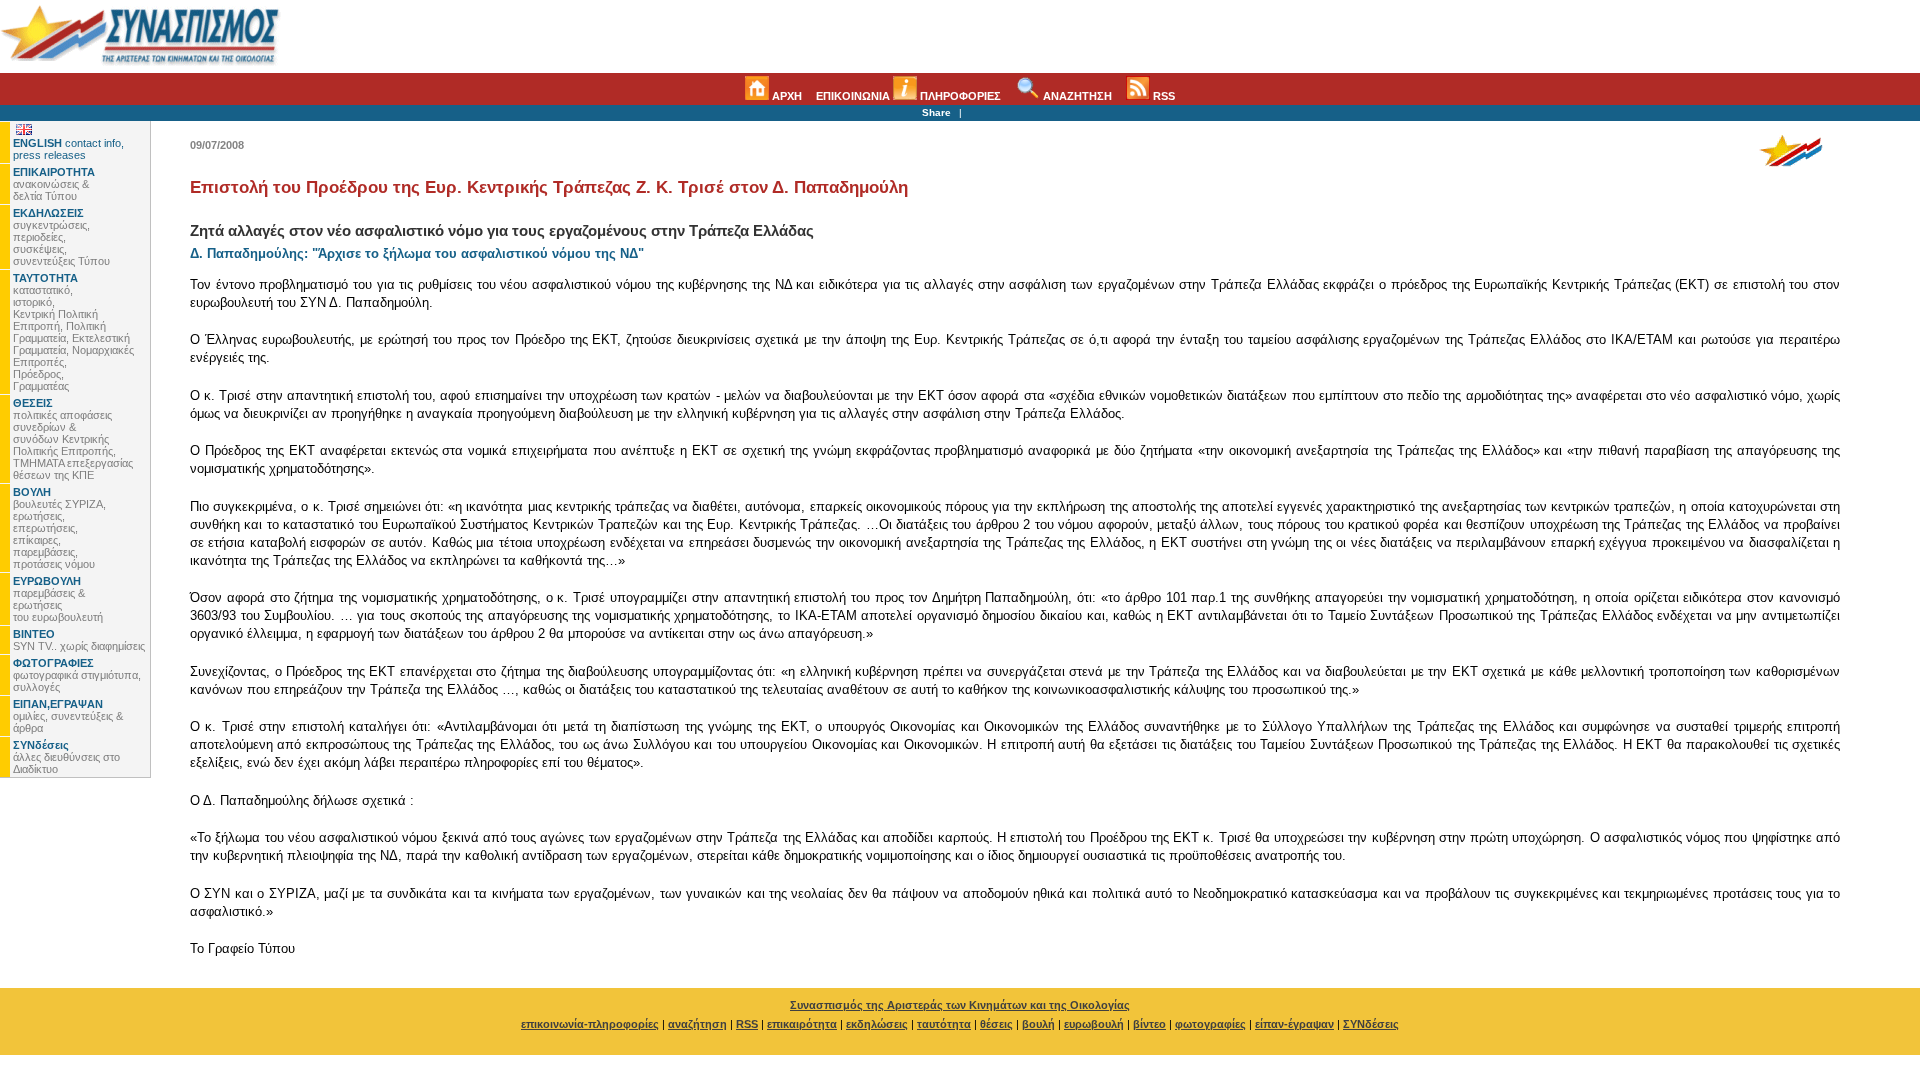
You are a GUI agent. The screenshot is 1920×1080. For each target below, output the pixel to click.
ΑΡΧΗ (785, 96)
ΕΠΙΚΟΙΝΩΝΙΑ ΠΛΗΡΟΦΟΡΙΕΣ (908, 96)
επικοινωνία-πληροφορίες (590, 1024)
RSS (1162, 96)
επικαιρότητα (802, 1024)
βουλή (1038, 1024)
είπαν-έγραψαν (1294, 1024)
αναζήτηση (697, 1024)
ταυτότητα (944, 1024)
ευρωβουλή (1094, 1024)
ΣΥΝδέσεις (1371, 1024)
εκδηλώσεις (877, 1024)
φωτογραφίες (1210, 1024)
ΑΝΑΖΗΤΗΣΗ (1076, 96)
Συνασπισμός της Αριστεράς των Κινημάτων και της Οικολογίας (960, 1005)
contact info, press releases (68, 149)
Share (936, 112)
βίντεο (1149, 1024)
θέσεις (996, 1024)
